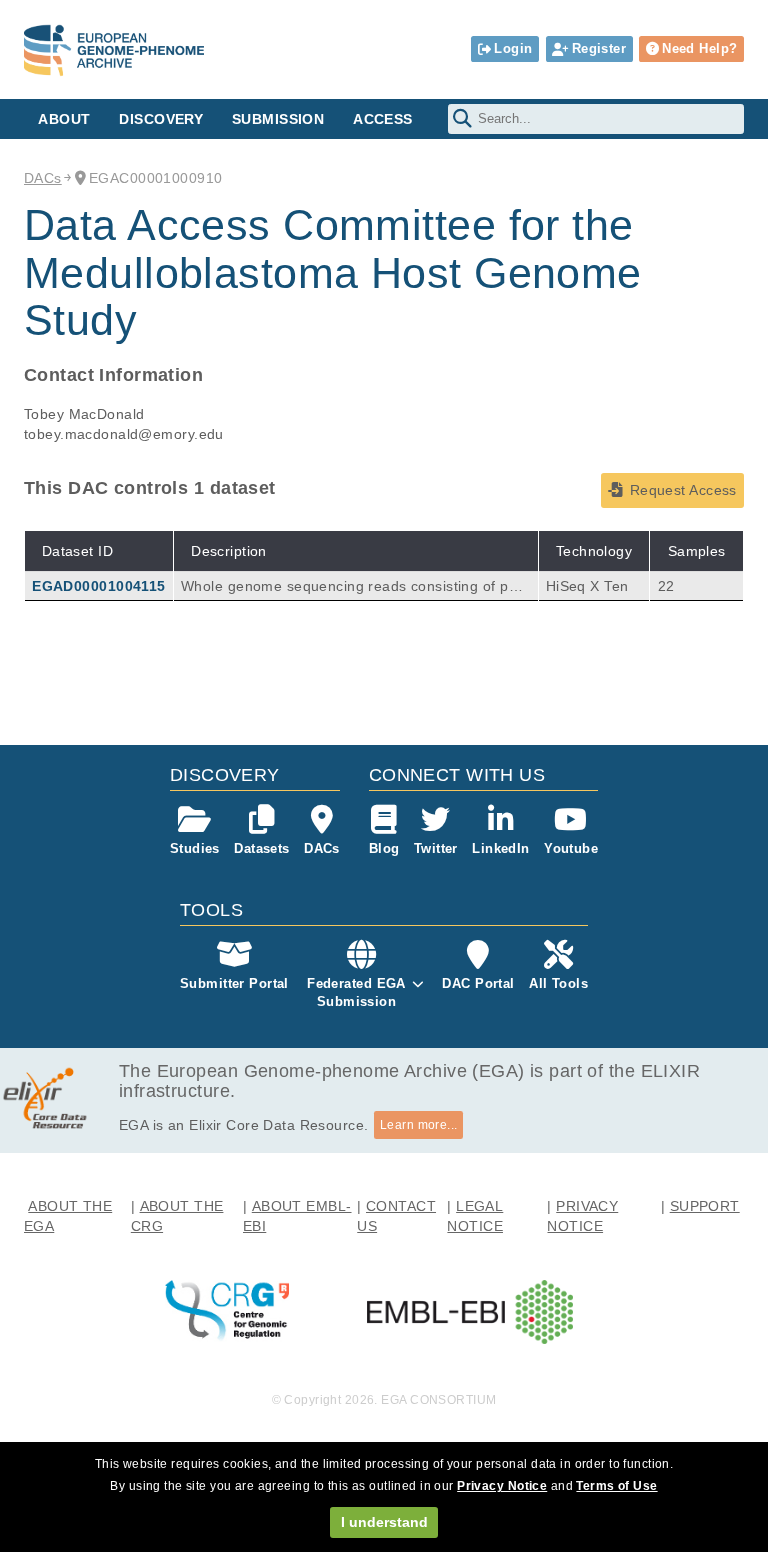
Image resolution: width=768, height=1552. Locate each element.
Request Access (683, 490)
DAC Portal (478, 983)
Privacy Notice (502, 1486)
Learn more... (419, 1125)
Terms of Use (616, 1486)
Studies (195, 848)
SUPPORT (705, 1206)
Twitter (436, 848)
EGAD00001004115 (98, 586)
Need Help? (699, 48)
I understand (384, 1522)
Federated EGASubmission (356, 992)
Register (599, 48)
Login (513, 48)
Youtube (571, 848)
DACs (43, 178)
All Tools (558, 983)
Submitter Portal (234, 983)
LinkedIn (500, 848)
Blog (384, 848)
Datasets (261, 848)
